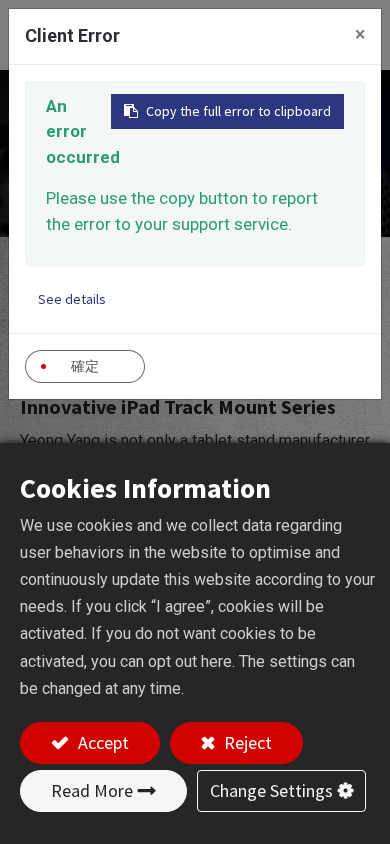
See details (72, 299)
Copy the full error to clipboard (238, 111)
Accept (101, 742)
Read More (92, 790)
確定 (85, 366)
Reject (246, 742)
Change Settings (271, 790)
